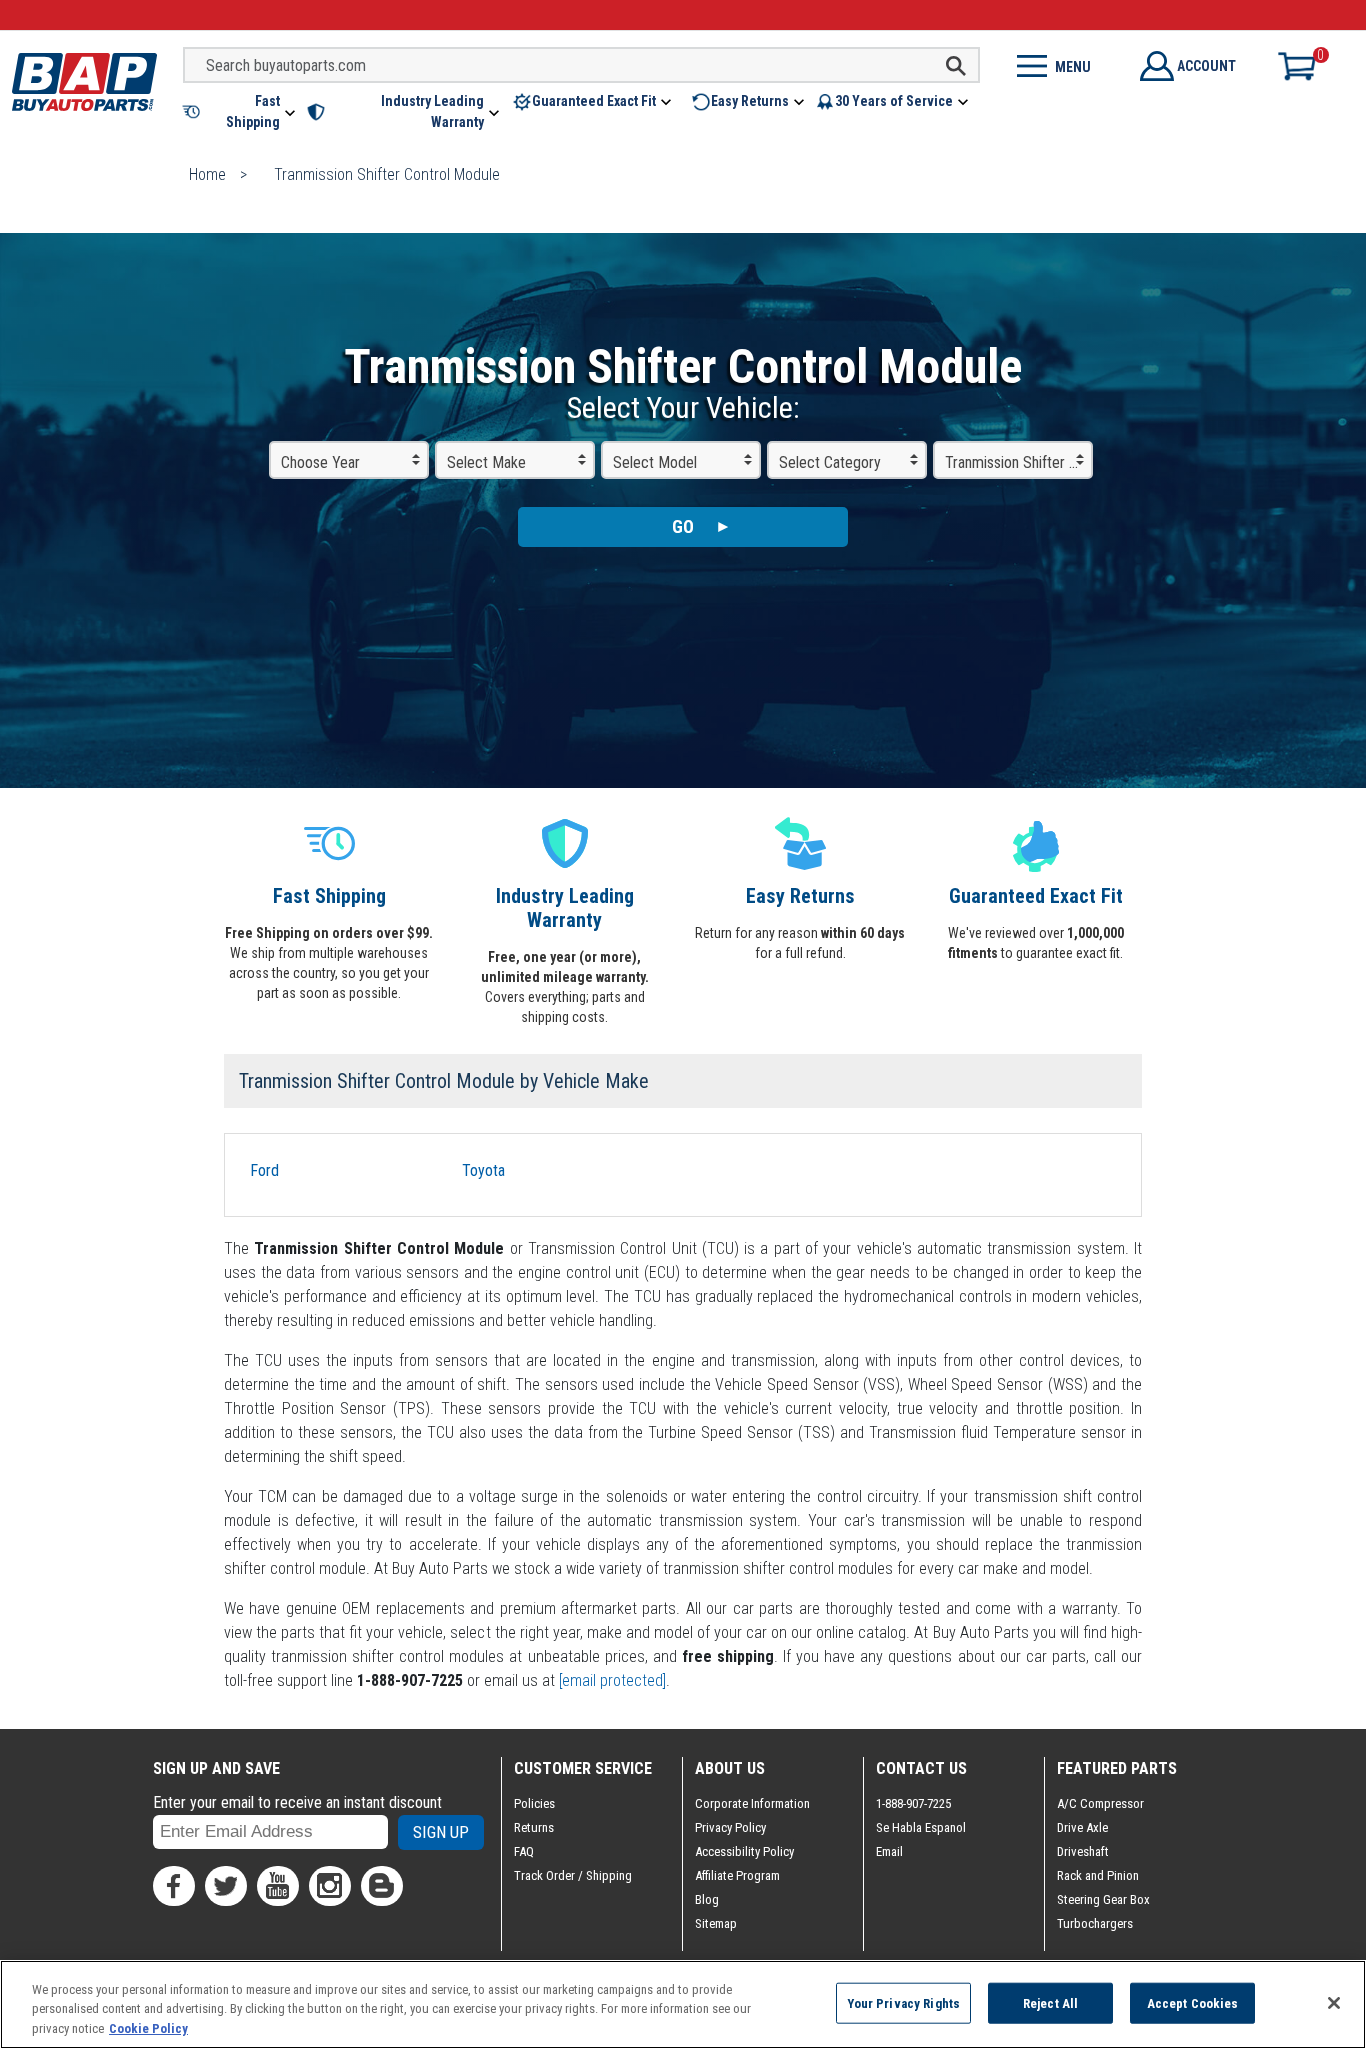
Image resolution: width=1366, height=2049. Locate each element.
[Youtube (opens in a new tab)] (278, 1886)
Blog (707, 1899)
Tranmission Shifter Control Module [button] (1019, 462)
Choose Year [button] (320, 462)
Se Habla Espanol (921, 1827)
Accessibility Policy (744, 1851)
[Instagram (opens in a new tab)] (330, 1886)
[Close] (1334, 2003)
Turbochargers (1095, 1923)
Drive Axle (1082, 1827)
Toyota (483, 1170)
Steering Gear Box (1103, 1899)
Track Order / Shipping (573, 1875)
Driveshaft (1083, 1851)
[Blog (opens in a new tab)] (382, 1886)
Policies (534, 1803)
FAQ (524, 1851)
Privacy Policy (730, 1827)
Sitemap (716, 1923)
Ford (264, 1170)
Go (683, 526)
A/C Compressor (1100, 1803)
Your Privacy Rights (903, 2002)
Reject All (1050, 2002)
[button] (240, 112)
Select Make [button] (486, 462)
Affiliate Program (737, 1875)
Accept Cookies (1193, 2002)
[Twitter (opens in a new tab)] (226, 1886)
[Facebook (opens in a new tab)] (174, 1886)
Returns (534, 1827)
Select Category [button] (830, 462)
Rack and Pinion (1098, 1875)
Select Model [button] (655, 462)
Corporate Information (752, 1803)
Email (889, 1851)
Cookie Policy (148, 2028)
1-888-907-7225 (913, 1803)
